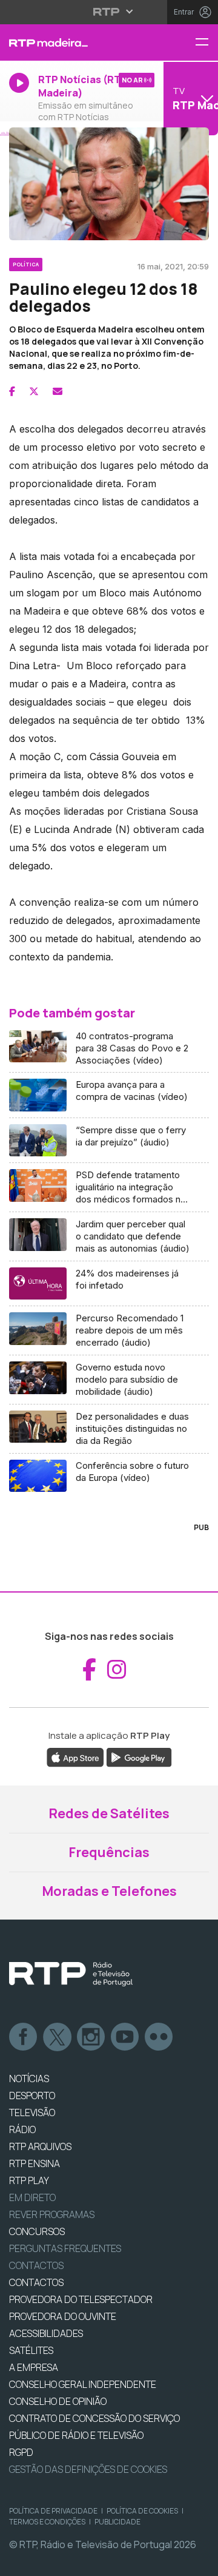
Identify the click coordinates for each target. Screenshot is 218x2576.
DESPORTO (32, 2096)
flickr (159, 2037)
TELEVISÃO (32, 2112)
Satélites (31, 2350)
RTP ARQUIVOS (40, 2146)
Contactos (36, 2265)
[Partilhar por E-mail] (58, 391)
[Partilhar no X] (34, 391)
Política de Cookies (142, 2511)
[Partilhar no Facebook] (12, 391)
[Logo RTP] (71, 1974)
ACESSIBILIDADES (46, 2333)
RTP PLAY (29, 2180)
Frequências (109, 1852)
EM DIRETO (32, 2197)
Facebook (24, 2037)
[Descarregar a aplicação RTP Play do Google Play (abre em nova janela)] (139, 1756)
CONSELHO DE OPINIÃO (58, 2401)
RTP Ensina (35, 2163)
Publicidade (117, 2522)
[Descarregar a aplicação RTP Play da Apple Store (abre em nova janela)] (75, 1756)
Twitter (58, 2037)
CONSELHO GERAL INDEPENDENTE (83, 2384)
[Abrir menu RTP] (109, 12)
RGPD (21, 2452)
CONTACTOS (36, 2282)
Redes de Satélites (109, 1813)
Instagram (91, 2037)
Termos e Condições (47, 2522)
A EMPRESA (34, 2367)
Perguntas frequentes (65, 2248)
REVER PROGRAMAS (52, 2214)
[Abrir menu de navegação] (206, 43)
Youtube (125, 2037)
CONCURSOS (37, 2231)
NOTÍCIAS (29, 2079)
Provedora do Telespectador (81, 2299)
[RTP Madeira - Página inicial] (73, 42)
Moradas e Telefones (109, 1891)
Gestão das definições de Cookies (88, 2469)
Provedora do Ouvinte (63, 2316)
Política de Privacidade (53, 2511)
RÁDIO (22, 2129)
